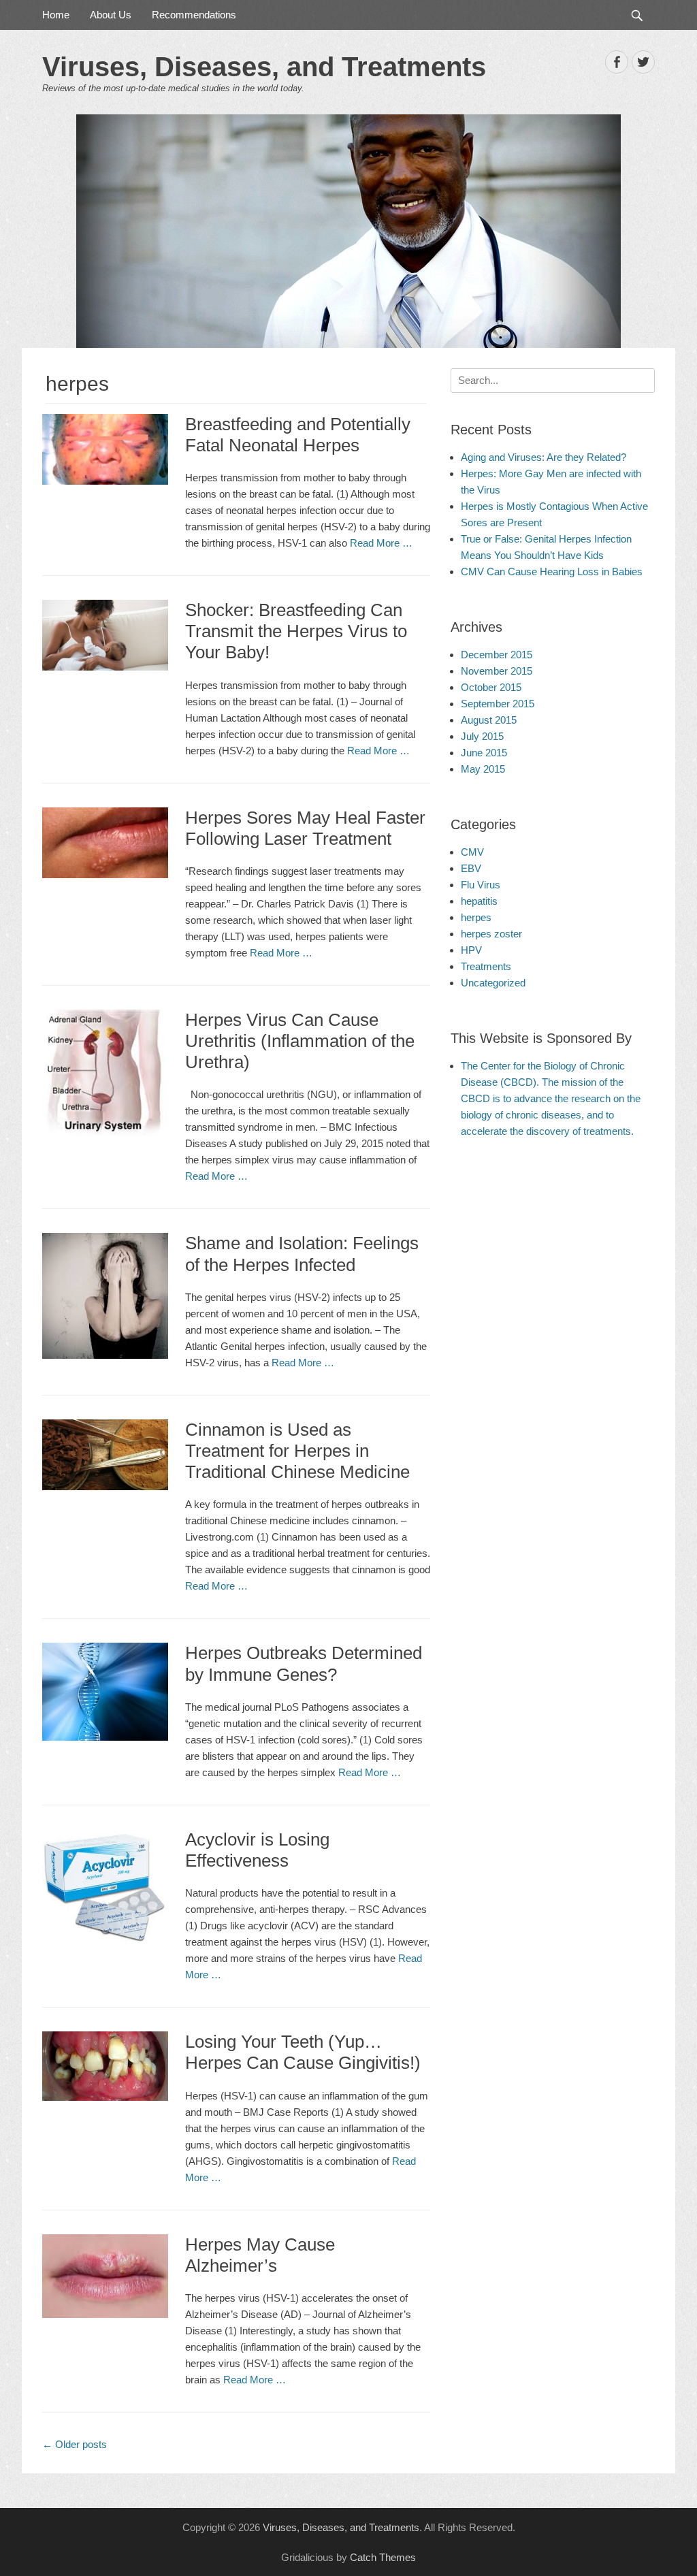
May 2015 (483, 769)
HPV (471, 950)
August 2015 (489, 720)
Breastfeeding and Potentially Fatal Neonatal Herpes (298, 435)
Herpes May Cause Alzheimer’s (260, 2255)
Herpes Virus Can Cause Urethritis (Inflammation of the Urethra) (300, 1041)
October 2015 (491, 687)
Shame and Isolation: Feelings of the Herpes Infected (302, 1254)
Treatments (486, 966)
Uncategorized (493, 983)
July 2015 (482, 736)
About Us (111, 15)
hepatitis (479, 901)
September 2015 (498, 704)
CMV (472, 852)
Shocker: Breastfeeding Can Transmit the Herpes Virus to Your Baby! (296, 631)
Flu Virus (481, 885)
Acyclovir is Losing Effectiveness (257, 1850)
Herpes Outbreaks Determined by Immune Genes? (304, 1663)
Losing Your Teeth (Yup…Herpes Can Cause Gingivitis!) (303, 2052)
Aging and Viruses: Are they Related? (544, 457)
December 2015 (497, 655)
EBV (471, 868)
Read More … (381, 543)
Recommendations (194, 15)
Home (56, 15)
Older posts (75, 2444)
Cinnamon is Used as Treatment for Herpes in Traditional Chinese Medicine (297, 1451)
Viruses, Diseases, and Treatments (264, 67)
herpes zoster (491, 934)
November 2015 (497, 671)
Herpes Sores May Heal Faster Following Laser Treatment (305, 828)
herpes (476, 917)
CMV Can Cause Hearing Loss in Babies (552, 571)
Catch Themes (383, 2557)
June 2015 (484, 753)
